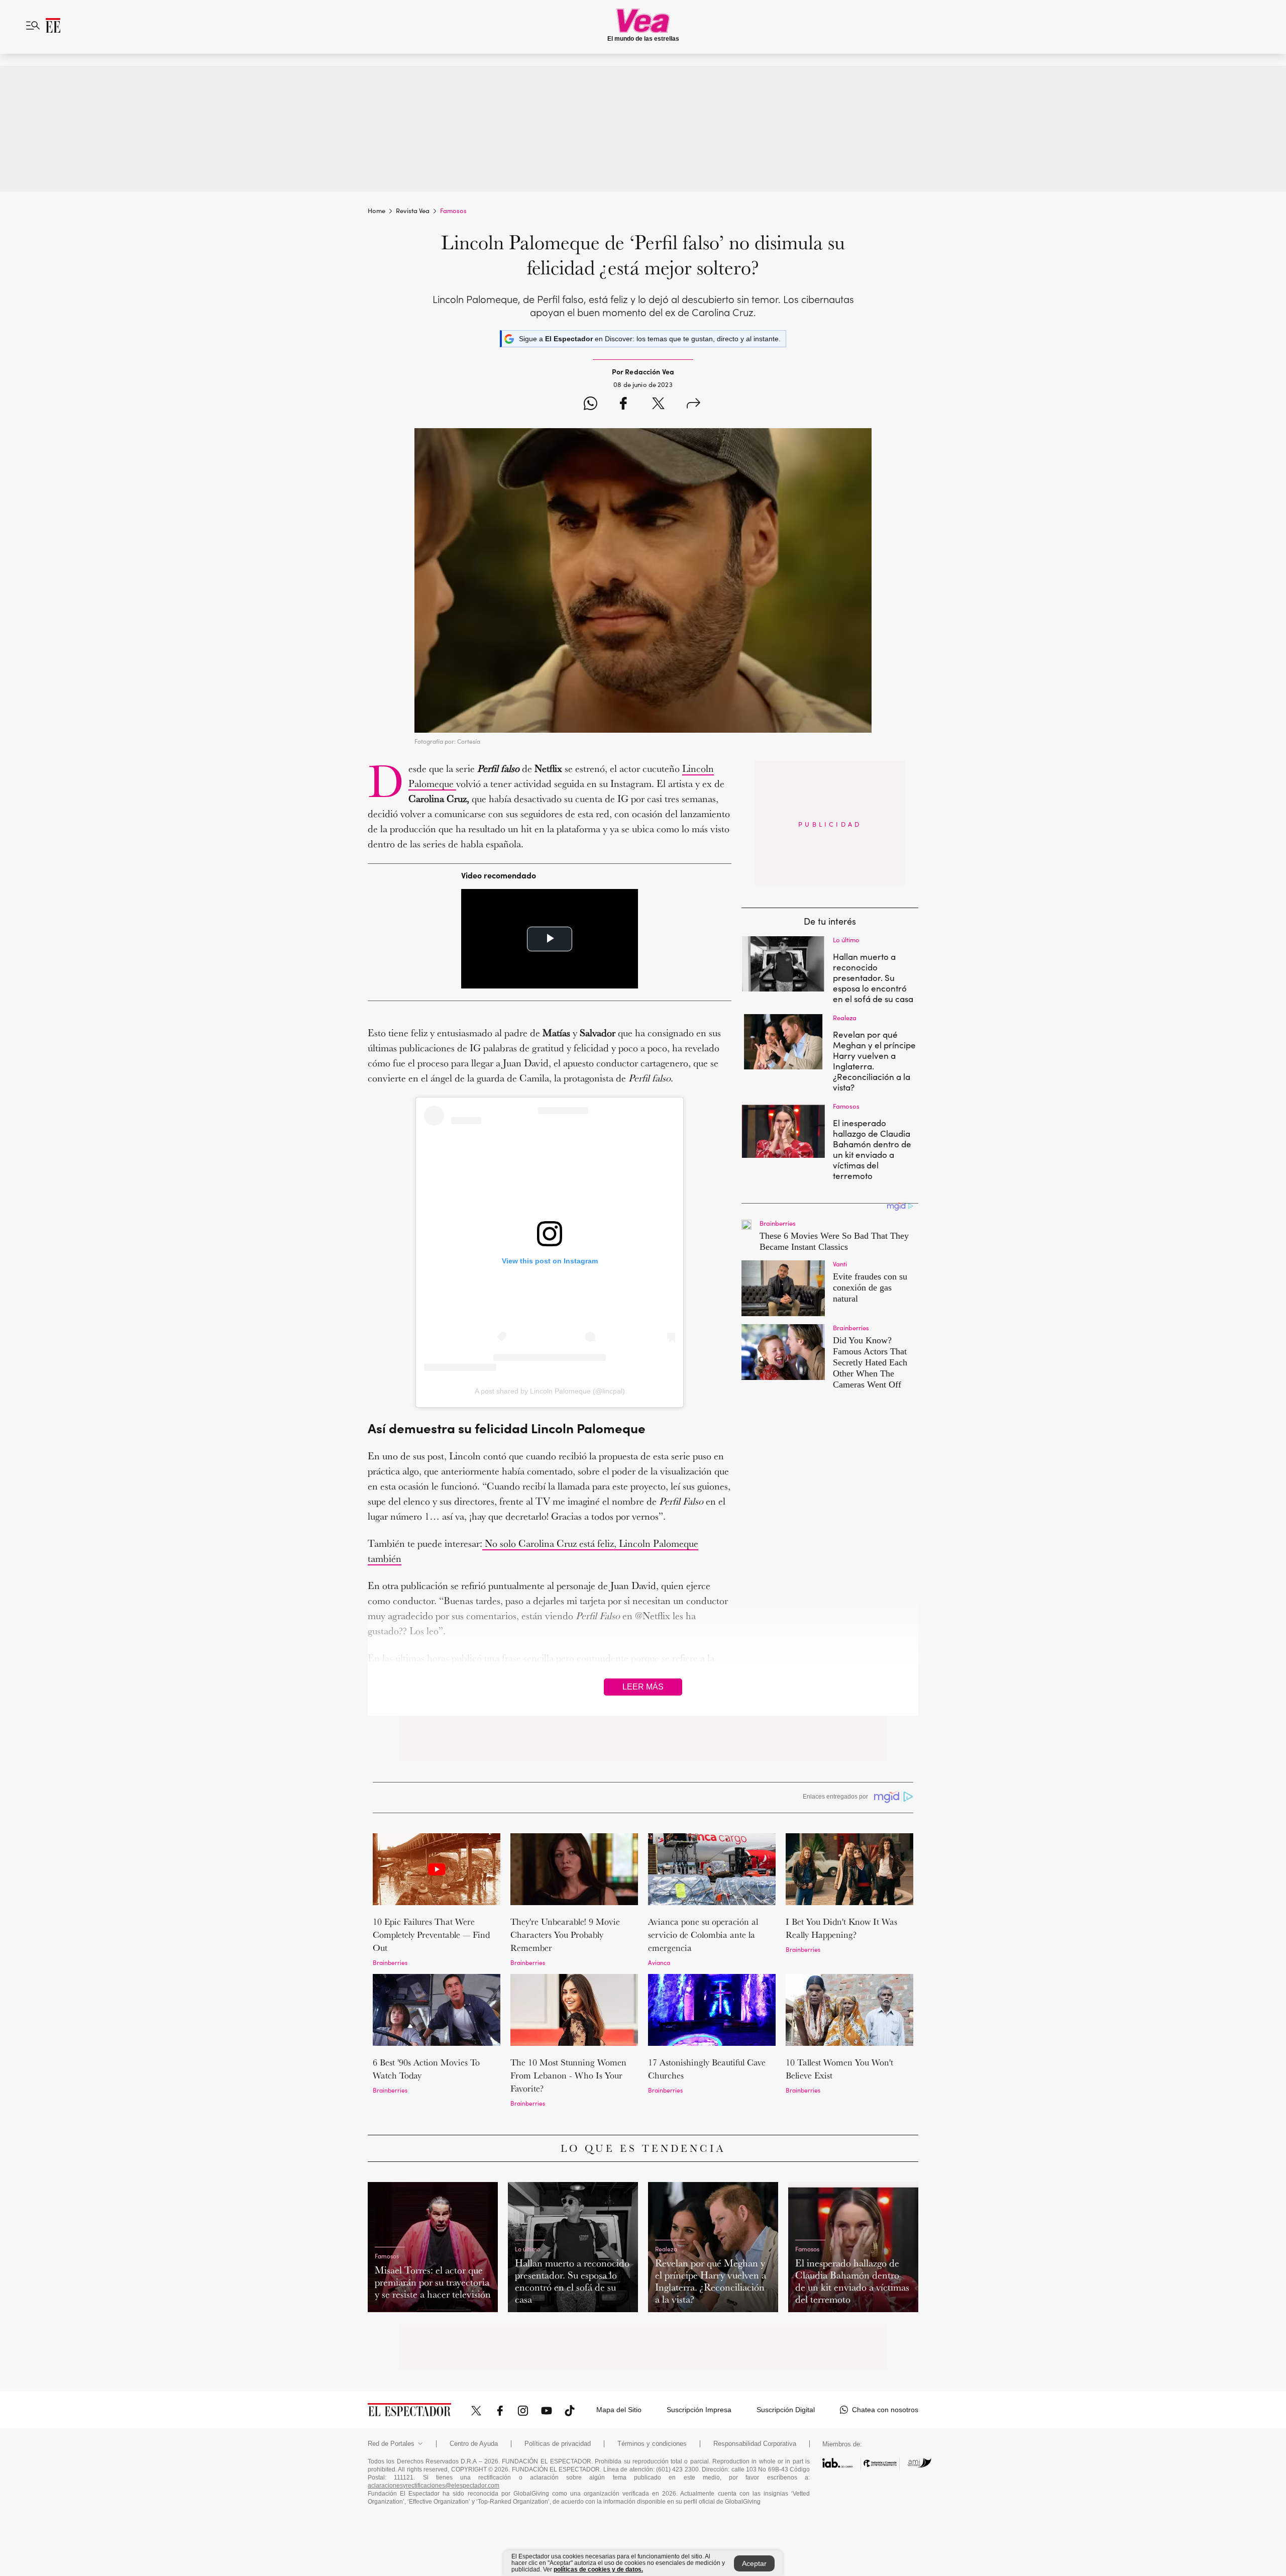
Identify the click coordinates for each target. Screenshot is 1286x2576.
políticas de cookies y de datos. (598, 2569)
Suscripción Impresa (699, 2410)
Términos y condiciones (652, 2444)
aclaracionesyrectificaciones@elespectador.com (434, 2486)
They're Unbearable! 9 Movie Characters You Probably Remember (565, 1935)
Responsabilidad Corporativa (755, 2444)
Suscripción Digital (786, 2410)
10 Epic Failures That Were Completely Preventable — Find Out (431, 1935)
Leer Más (643, 1687)
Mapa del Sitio (619, 2410)
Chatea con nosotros (885, 2410)
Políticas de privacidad (558, 2444)
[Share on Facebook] (623, 405)
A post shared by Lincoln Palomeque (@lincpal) (550, 1391)
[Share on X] (658, 405)
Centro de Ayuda (474, 2444)
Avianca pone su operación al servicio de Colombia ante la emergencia (703, 1935)
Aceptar (754, 2563)
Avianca (659, 1962)
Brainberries (390, 1962)
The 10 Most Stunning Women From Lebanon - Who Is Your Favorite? (568, 2075)
